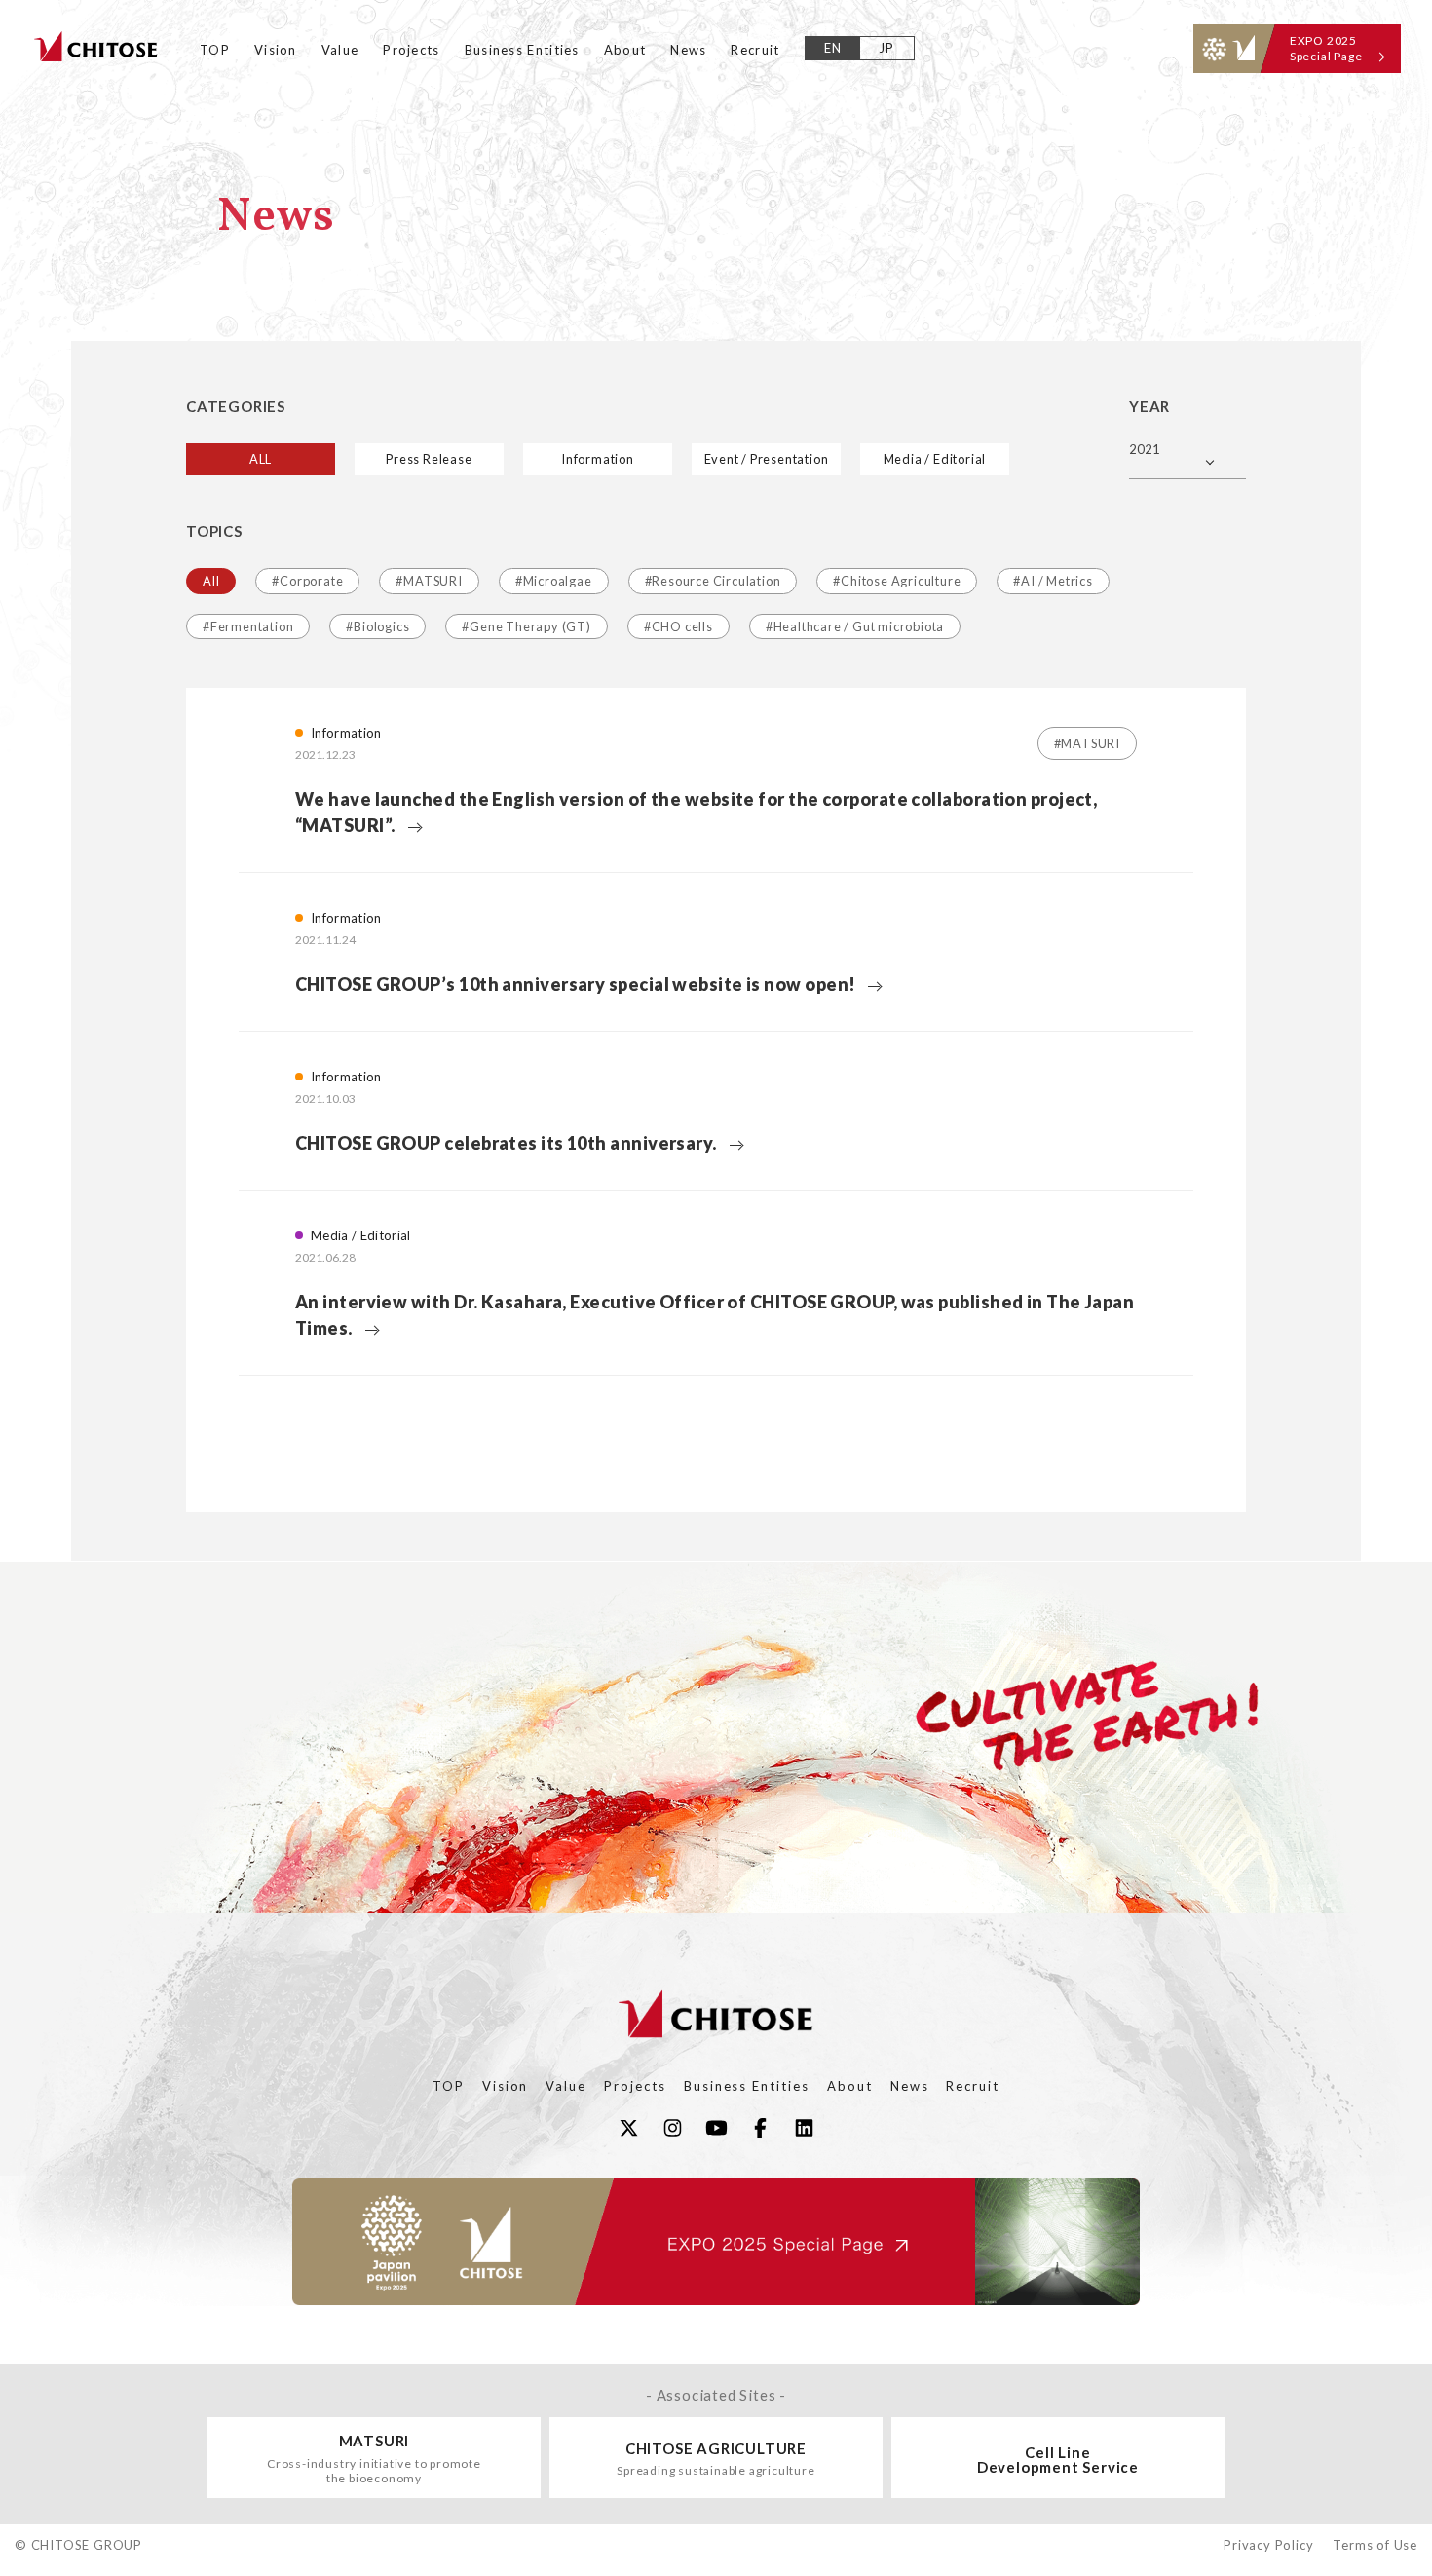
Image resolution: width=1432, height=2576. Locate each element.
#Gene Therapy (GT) (526, 626)
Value (340, 50)
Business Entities (522, 50)
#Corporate (307, 581)
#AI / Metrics (1053, 581)
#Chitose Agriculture (897, 581)
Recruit (755, 50)
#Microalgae (554, 581)
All (211, 581)
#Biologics (377, 626)
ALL (261, 459)
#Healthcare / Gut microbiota (855, 626)
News (688, 50)
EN (833, 48)
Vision (276, 50)
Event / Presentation (767, 459)
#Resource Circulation (713, 581)
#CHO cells (678, 626)
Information (598, 459)
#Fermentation (248, 626)
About (625, 50)
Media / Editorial (935, 459)
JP (887, 48)
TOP (215, 50)
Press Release (429, 459)
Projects (411, 50)
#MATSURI (429, 581)
